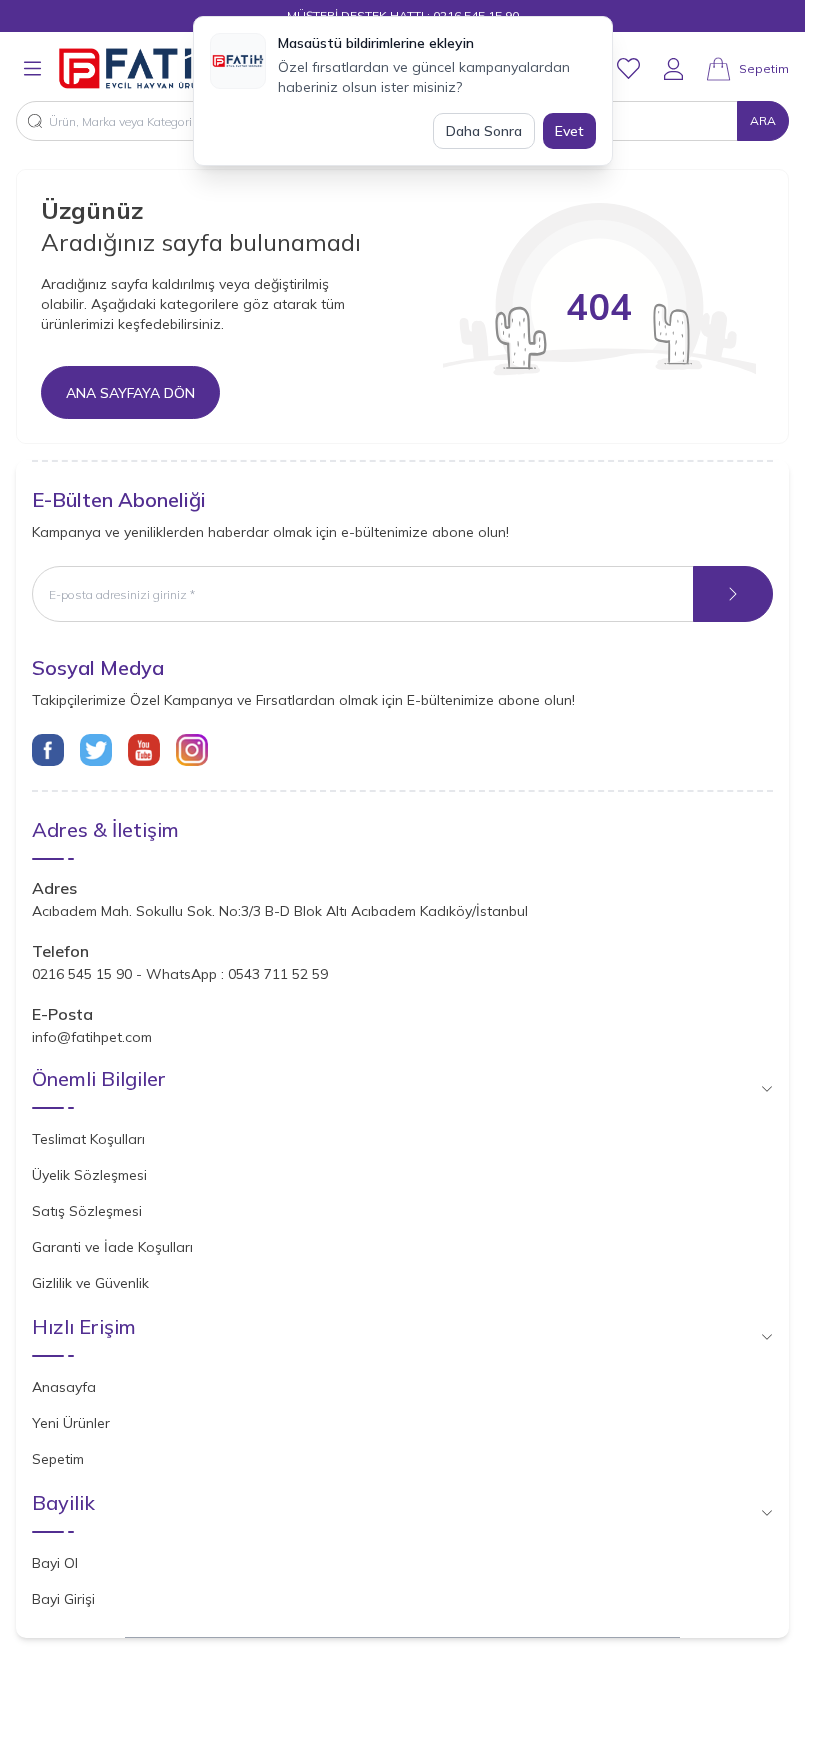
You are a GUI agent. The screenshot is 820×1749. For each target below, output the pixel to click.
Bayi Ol (55, 1563)
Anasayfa (64, 1387)
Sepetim (58, 1459)
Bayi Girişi (63, 1599)
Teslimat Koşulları (88, 1139)
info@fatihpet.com (92, 1037)
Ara (763, 120)
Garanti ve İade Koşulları (112, 1247)
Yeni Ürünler (71, 1423)
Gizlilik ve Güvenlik (90, 1283)
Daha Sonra (484, 131)
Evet (569, 131)
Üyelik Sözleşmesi (89, 1175)
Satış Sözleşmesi (87, 1211)
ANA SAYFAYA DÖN (130, 393)
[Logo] (149, 68)
